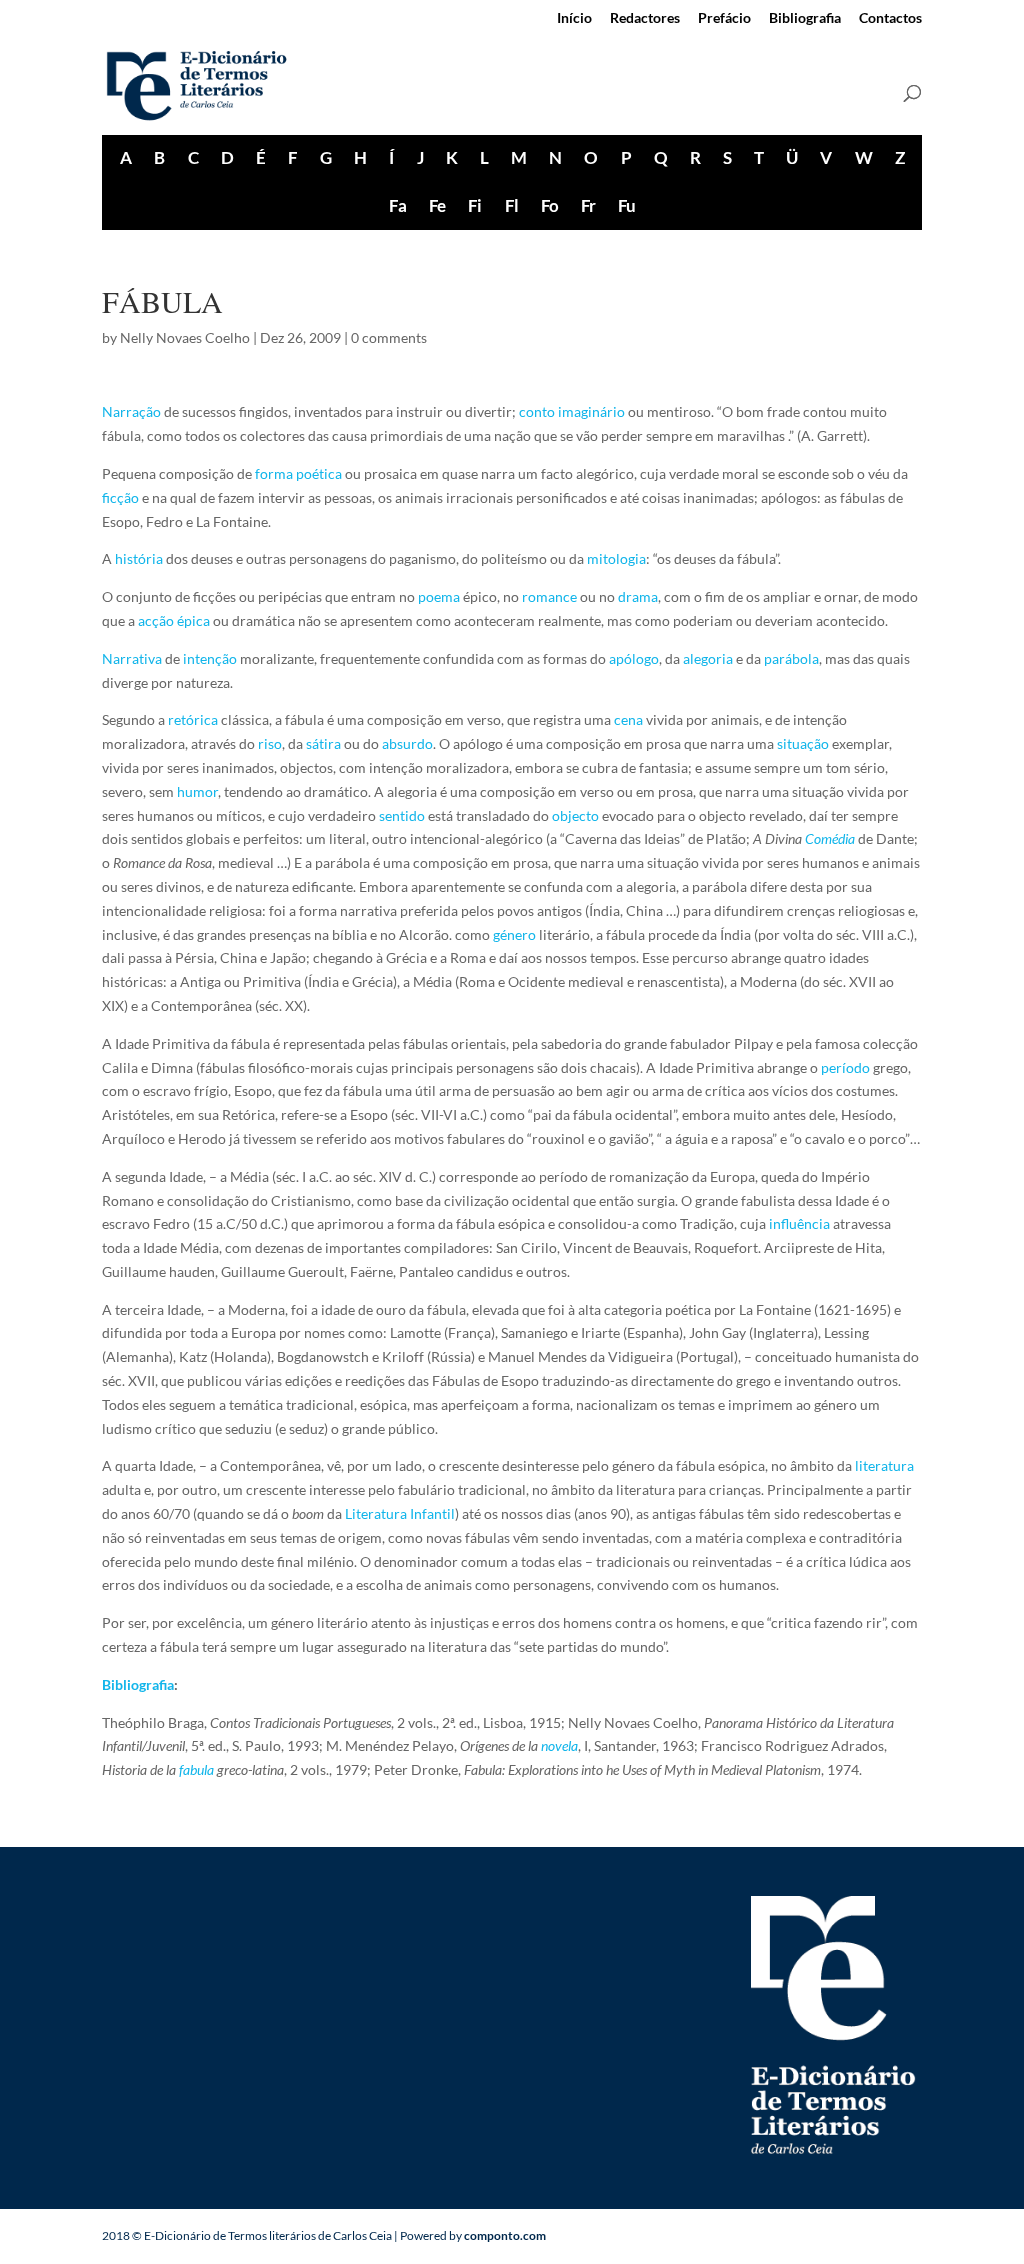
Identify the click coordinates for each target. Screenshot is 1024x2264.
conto (537, 411)
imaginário (591, 411)
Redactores (645, 18)
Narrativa (132, 658)
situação (803, 743)
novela (559, 1745)
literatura (884, 1465)
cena (628, 719)
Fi (474, 205)
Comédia (830, 838)
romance (549, 596)
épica (193, 620)
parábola (791, 658)
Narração (131, 411)
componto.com (505, 2235)
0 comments (389, 337)
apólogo (634, 658)
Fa (397, 205)
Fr (588, 205)
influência (799, 1223)
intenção (210, 658)
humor (197, 791)
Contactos (890, 18)
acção (156, 620)
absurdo (407, 743)
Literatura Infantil (400, 1513)
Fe (437, 205)
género (514, 934)
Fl (511, 205)
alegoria (708, 658)
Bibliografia (805, 18)
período (845, 1067)
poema (439, 596)
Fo (549, 205)
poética (319, 473)
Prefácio (724, 18)
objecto (575, 815)
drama (638, 596)
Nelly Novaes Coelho (185, 337)
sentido (402, 815)
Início (574, 18)
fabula (196, 1769)
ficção (120, 497)
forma (274, 473)
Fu (626, 205)
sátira (323, 743)
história (139, 558)
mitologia (616, 558)
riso (270, 743)
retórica (193, 719)
